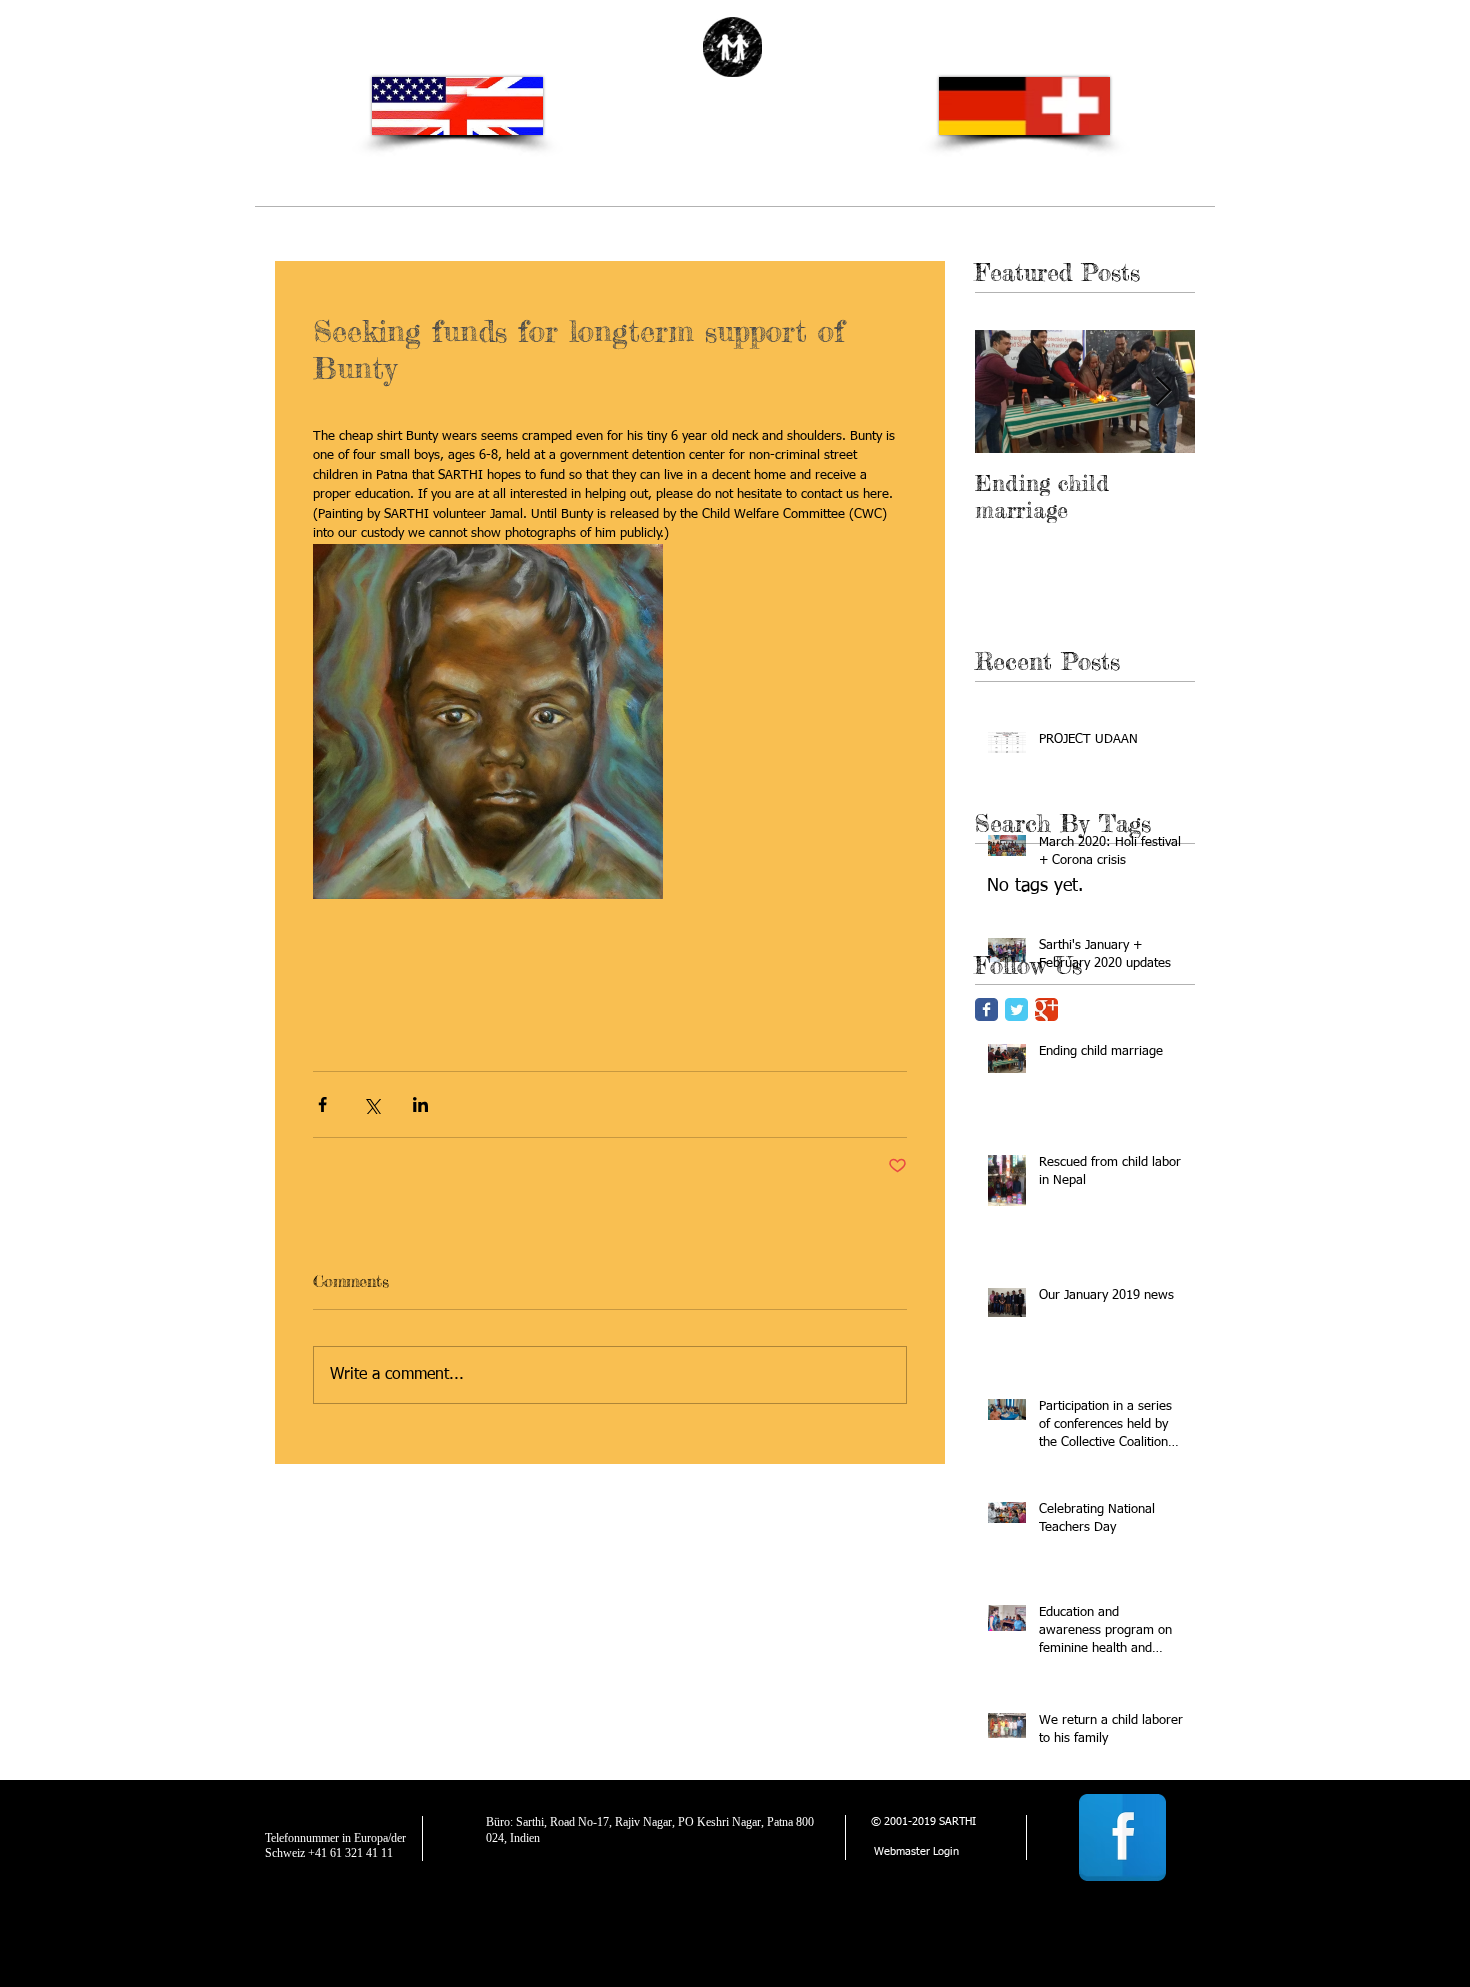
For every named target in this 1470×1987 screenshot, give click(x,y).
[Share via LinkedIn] (420, 1104)
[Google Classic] (1046, 1009)
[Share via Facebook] (322, 1104)
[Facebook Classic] (986, 1009)
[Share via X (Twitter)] (371, 1104)
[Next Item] (1163, 391)
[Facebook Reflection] (1122, 1837)
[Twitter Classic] (1016, 1009)
